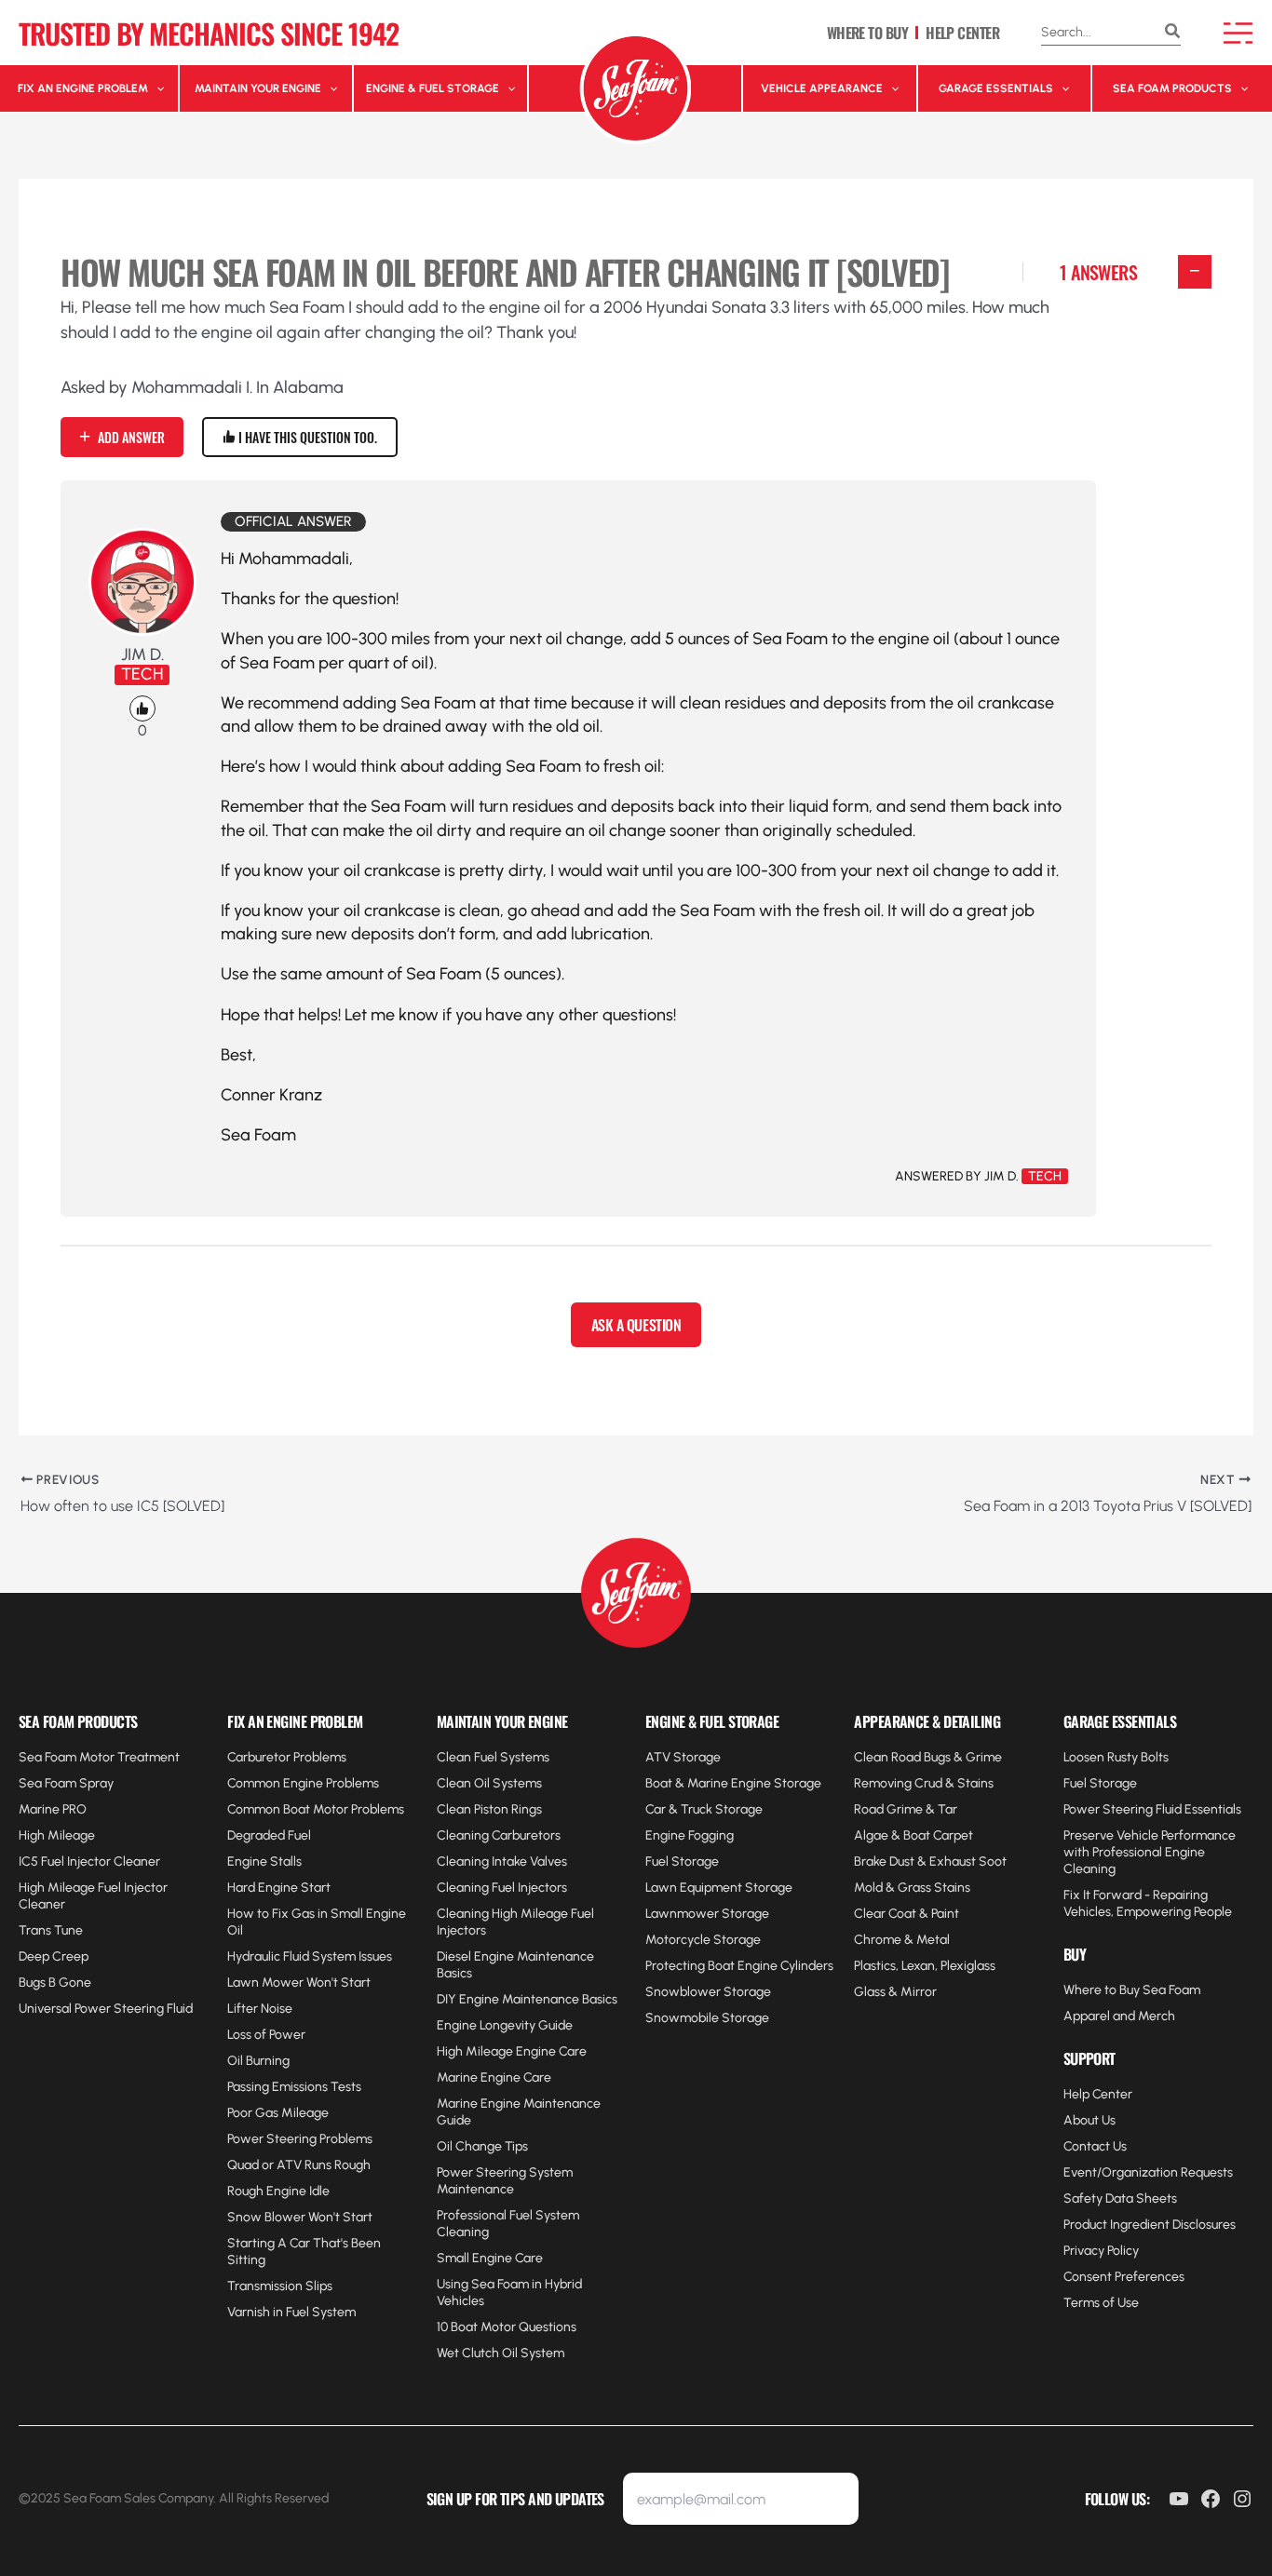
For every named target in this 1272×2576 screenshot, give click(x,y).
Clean (455, 1809)
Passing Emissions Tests (294, 2087)
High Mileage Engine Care (512, 2051)
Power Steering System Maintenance (505, 2181)
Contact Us (1095, 2146)
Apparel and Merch (1119, 2016)
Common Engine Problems (303, 1783)
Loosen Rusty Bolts (1116, 1757)
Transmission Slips (280, 2286)
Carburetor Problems (287, 1757)
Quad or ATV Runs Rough (299, 2165)
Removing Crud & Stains (924, 1783)
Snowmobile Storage (707, 2018)
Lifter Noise (260, 2009)
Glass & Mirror (895, 1992)
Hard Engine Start (279, 1888)
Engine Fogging (690, 1835)
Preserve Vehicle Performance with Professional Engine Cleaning (1150, 1852)
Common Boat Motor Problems (316, 1809)
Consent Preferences (1124, 2277)
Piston (491, 1809)
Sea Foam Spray (66, 1783)
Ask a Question (636, 1325)
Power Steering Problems (300, 2139)
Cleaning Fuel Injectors (502, 1888)
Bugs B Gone (55, 1983)
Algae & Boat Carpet (913, 1835)
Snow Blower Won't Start (300, 2217)
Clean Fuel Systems (493, 1757)
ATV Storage (683, 1757)
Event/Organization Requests (1148, 2172)
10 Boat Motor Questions (507, 2327)
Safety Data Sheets (1120, 2198)
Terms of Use (1101, 2303)
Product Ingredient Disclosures (1150, 2225)
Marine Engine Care (494, 2077)
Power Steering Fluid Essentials (1152, 1809)
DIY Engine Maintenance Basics (527, 1999)
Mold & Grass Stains (912, 1888)
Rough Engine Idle (278, 2191)
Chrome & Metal (902, 1940)
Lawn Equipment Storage (719, 1888)
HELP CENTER (962, 33)
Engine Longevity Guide (505, 2025)
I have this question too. (306, 437)
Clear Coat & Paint (907, 1914)
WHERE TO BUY (867, 33)
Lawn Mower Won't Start (299, 1983)
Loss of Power (266, 2035)
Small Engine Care (490, 2258)
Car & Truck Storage (704, 1809)
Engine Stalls (264, 1861)
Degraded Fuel (269, 1835)
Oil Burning (258, 2061)
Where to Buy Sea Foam (1132, 1990)
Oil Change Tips (482, 2146)
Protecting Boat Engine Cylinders (739, 1966)
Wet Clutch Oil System (501, 2353)
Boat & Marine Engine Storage (733, 1783)
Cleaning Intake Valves (502, 1861)
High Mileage (57, 1835)
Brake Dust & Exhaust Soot (930, 1861)
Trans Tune (51, 1930)
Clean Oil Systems (489, 1783)
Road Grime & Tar (906, 1809)
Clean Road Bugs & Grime (928, 1757)
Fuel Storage (682, 1861)
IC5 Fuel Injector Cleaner (89, 1861)
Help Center (1098, 2094)
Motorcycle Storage (703, 1940)
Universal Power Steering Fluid (106, 2009)
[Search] (1172, 33)
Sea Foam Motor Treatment (99, 1757)
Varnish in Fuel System (291, 2312)
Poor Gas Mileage (278, 2113)
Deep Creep (54, 1956)
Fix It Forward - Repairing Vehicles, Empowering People (1148, 1903)
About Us (1089, 2120)
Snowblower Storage (708, 1992)
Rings (525, 1809)
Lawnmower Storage (707, 1914)
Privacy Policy (1101, 2251)
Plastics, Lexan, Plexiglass (925, 1966)
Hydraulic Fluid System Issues (310, 1956)
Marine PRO (53, 1809)
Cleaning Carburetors (499, 1835)
